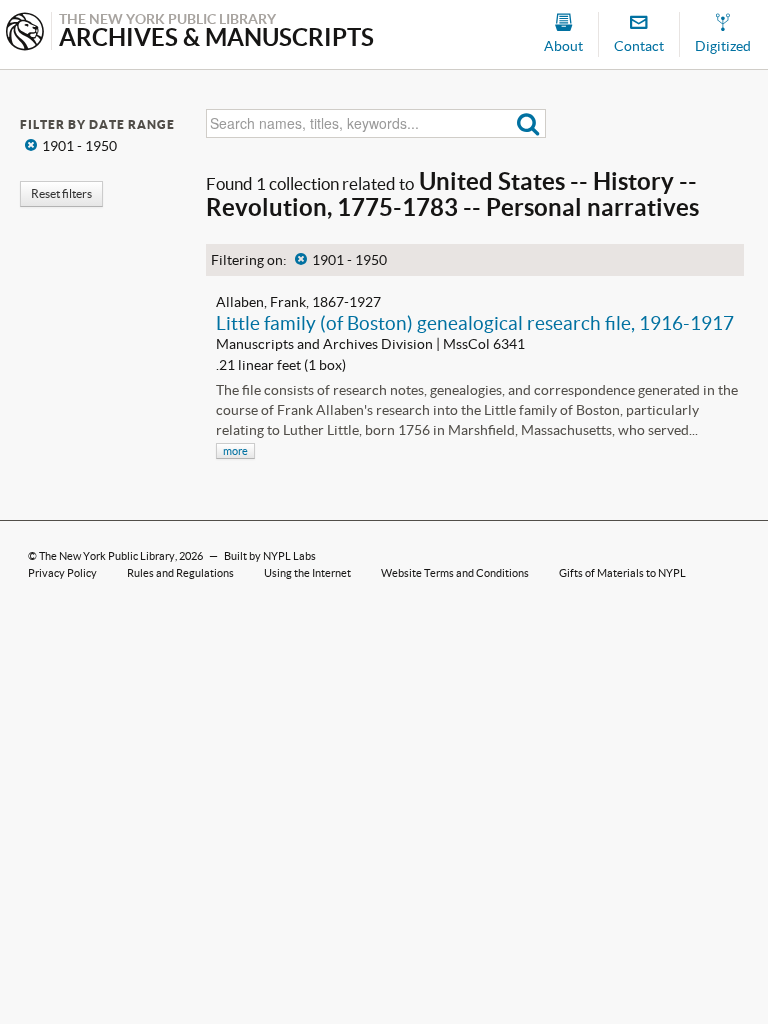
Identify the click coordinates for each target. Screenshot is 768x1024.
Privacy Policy (62, 573)
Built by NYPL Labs (270, 556)
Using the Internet (307, 573)
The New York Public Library (107, 556)
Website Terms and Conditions (455, 573)
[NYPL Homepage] (25, 33)
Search (528, 123)
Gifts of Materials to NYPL (622, 573)
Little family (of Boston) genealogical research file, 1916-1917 (475, 323)
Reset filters (61, 193)
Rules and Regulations (180, 573)
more (235, 451)
